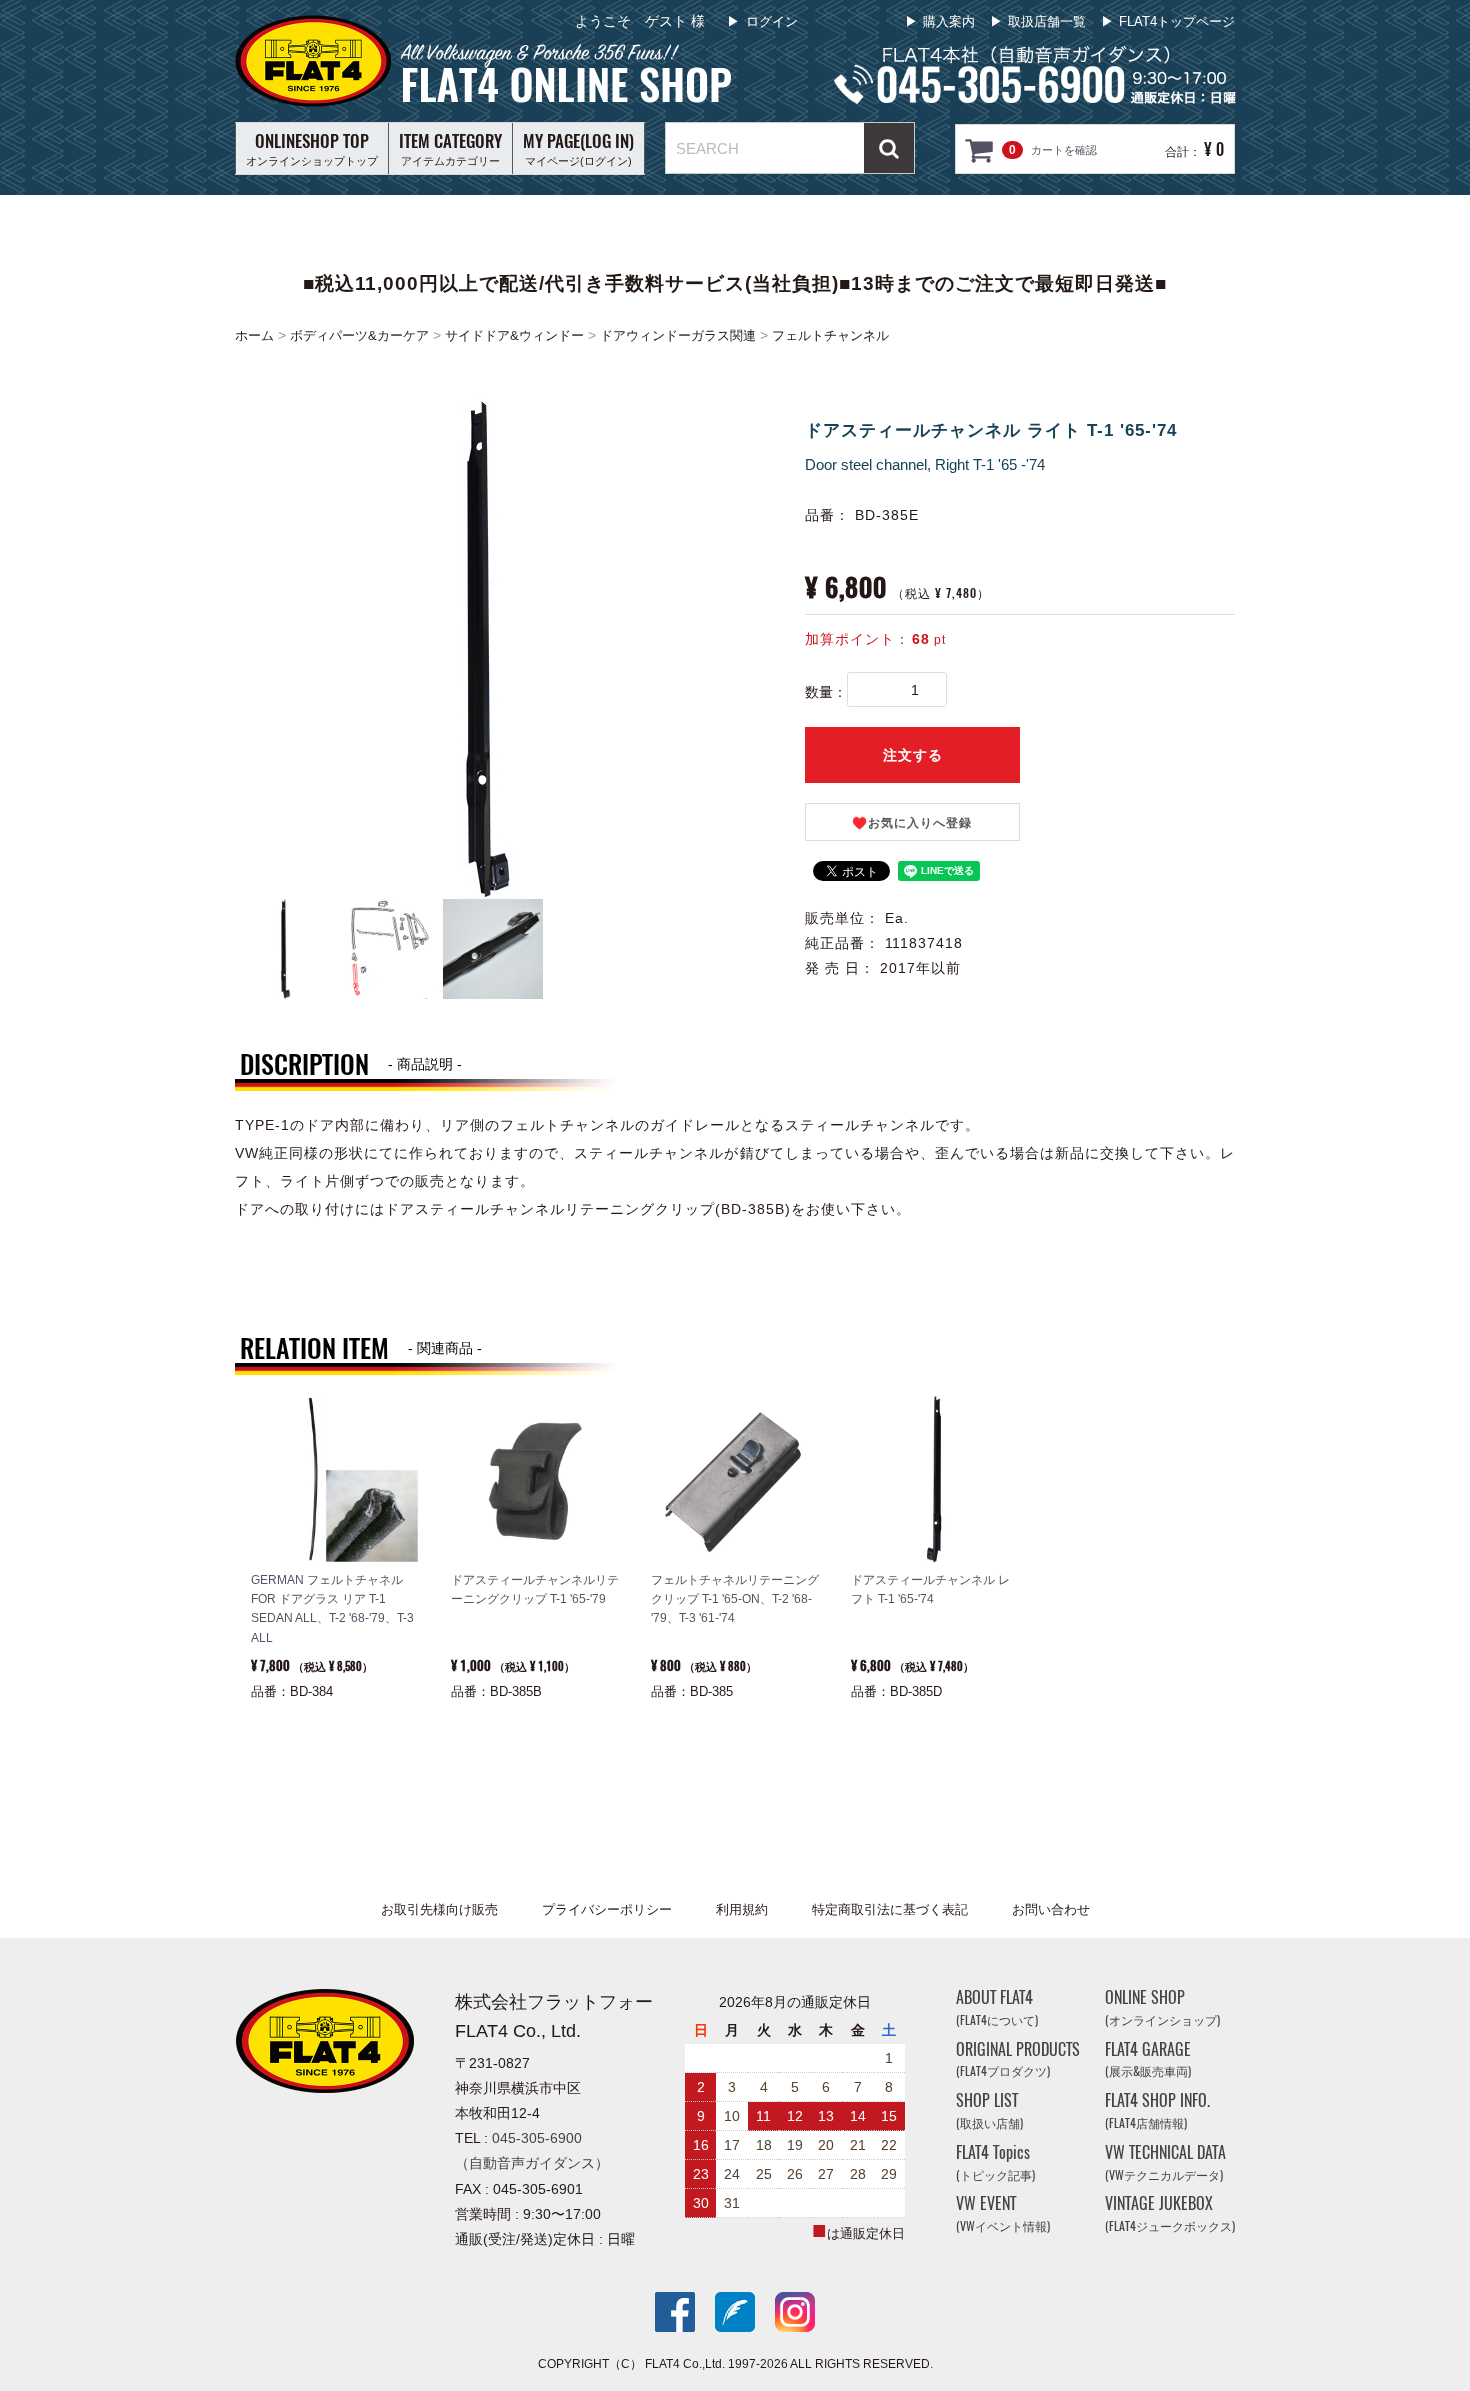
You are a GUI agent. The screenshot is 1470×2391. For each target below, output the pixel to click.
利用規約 (742, 1909)
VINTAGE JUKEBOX (1170, 2214)
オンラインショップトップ (312, 148)
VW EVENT (1003, 2214)
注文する (913, 755)
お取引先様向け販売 (439, 1909)
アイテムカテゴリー (450, 148)
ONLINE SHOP (1162, 2007)
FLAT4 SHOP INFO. (1157, 2110)
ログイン (772, 21)
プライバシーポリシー (607, 1909)
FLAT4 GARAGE (1148, 2059)
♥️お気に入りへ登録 (912, 823)
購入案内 (949, 21)
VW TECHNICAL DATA (1165, 2162)
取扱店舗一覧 (1047, 21)
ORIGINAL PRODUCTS (1018, 2059)
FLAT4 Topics (995, 2162)
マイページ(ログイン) (578, 148)
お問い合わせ (1051, 1909)
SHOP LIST (989, 2110)
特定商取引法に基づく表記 (890, 1909)
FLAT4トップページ (1177, 21)
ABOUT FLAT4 (997, 2007)
